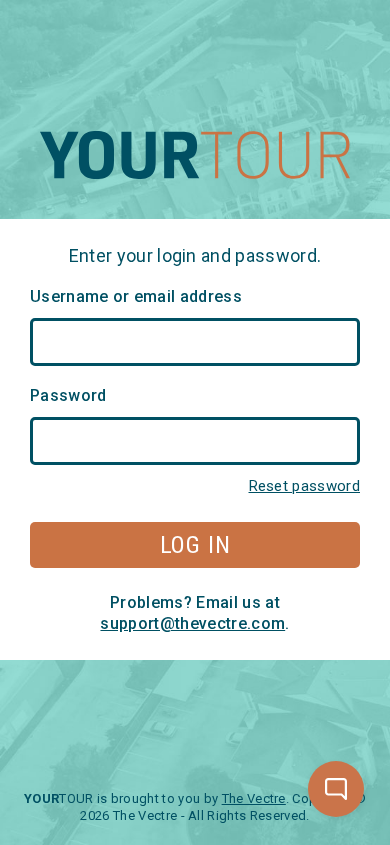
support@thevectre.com (192, 623)
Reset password (304, 486)
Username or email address (136, 296)
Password (68, 395)
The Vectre (254, 798)
